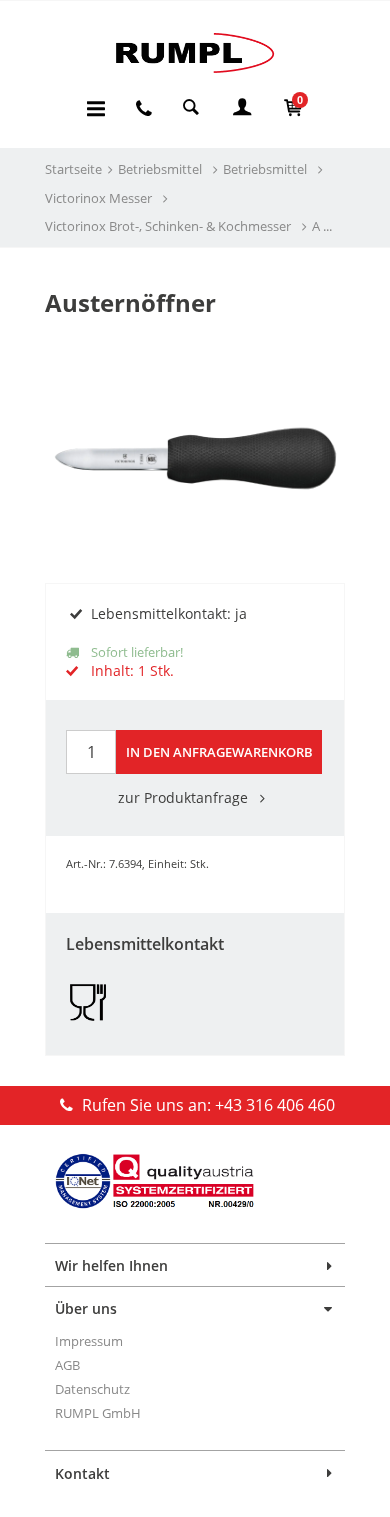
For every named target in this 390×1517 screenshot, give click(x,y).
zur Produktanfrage (185, 797)
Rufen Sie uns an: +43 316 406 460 (206, 1105)
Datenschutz (92, 1389)
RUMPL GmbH (98, 1413)
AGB (67, 1365)
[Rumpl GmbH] (195, 52)
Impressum (89, 1341)
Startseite (73, 169)
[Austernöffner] (195, 420)
